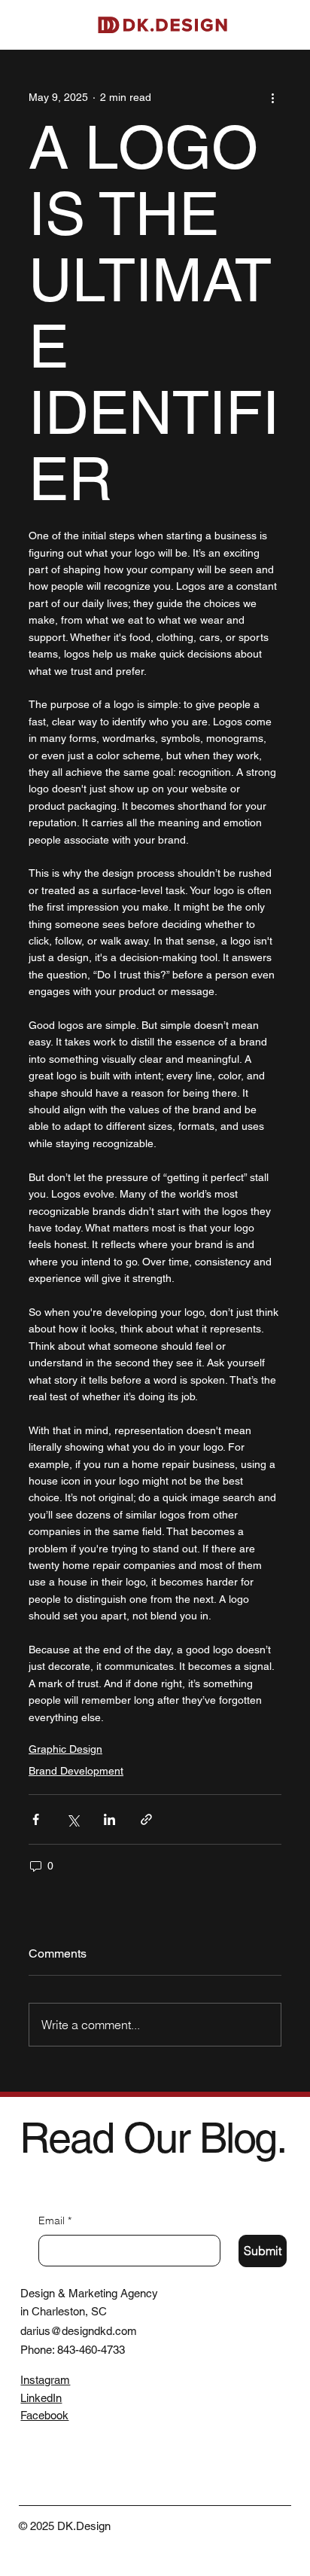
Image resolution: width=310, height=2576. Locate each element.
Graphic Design (65, 1749)
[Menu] (287, 25)
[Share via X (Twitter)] (73, 1819)
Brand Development (76, 1771)
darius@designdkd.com (79, 2331)
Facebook (44, 2415)
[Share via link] (146, 1819)
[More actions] (272, 98)
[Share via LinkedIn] (109, 1819)
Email (55, 2220)
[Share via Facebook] (36, 1819)
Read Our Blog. (153, 2138)
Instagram (45, 2380)
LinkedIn (41, 2398)
